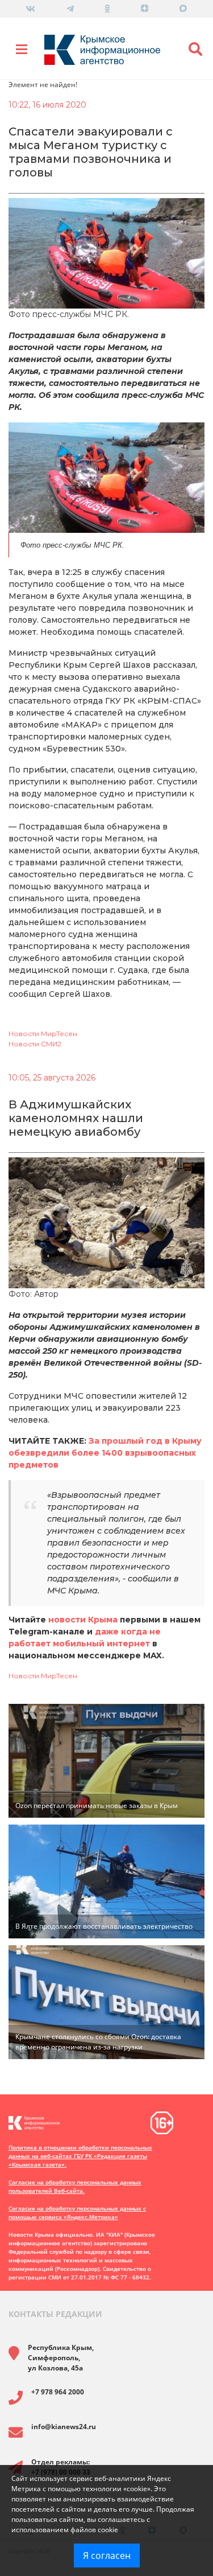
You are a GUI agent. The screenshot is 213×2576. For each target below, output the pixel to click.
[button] (196, 50)
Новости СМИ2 (35, 1044)
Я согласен (107, 2556)
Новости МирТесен (43, 1034)
